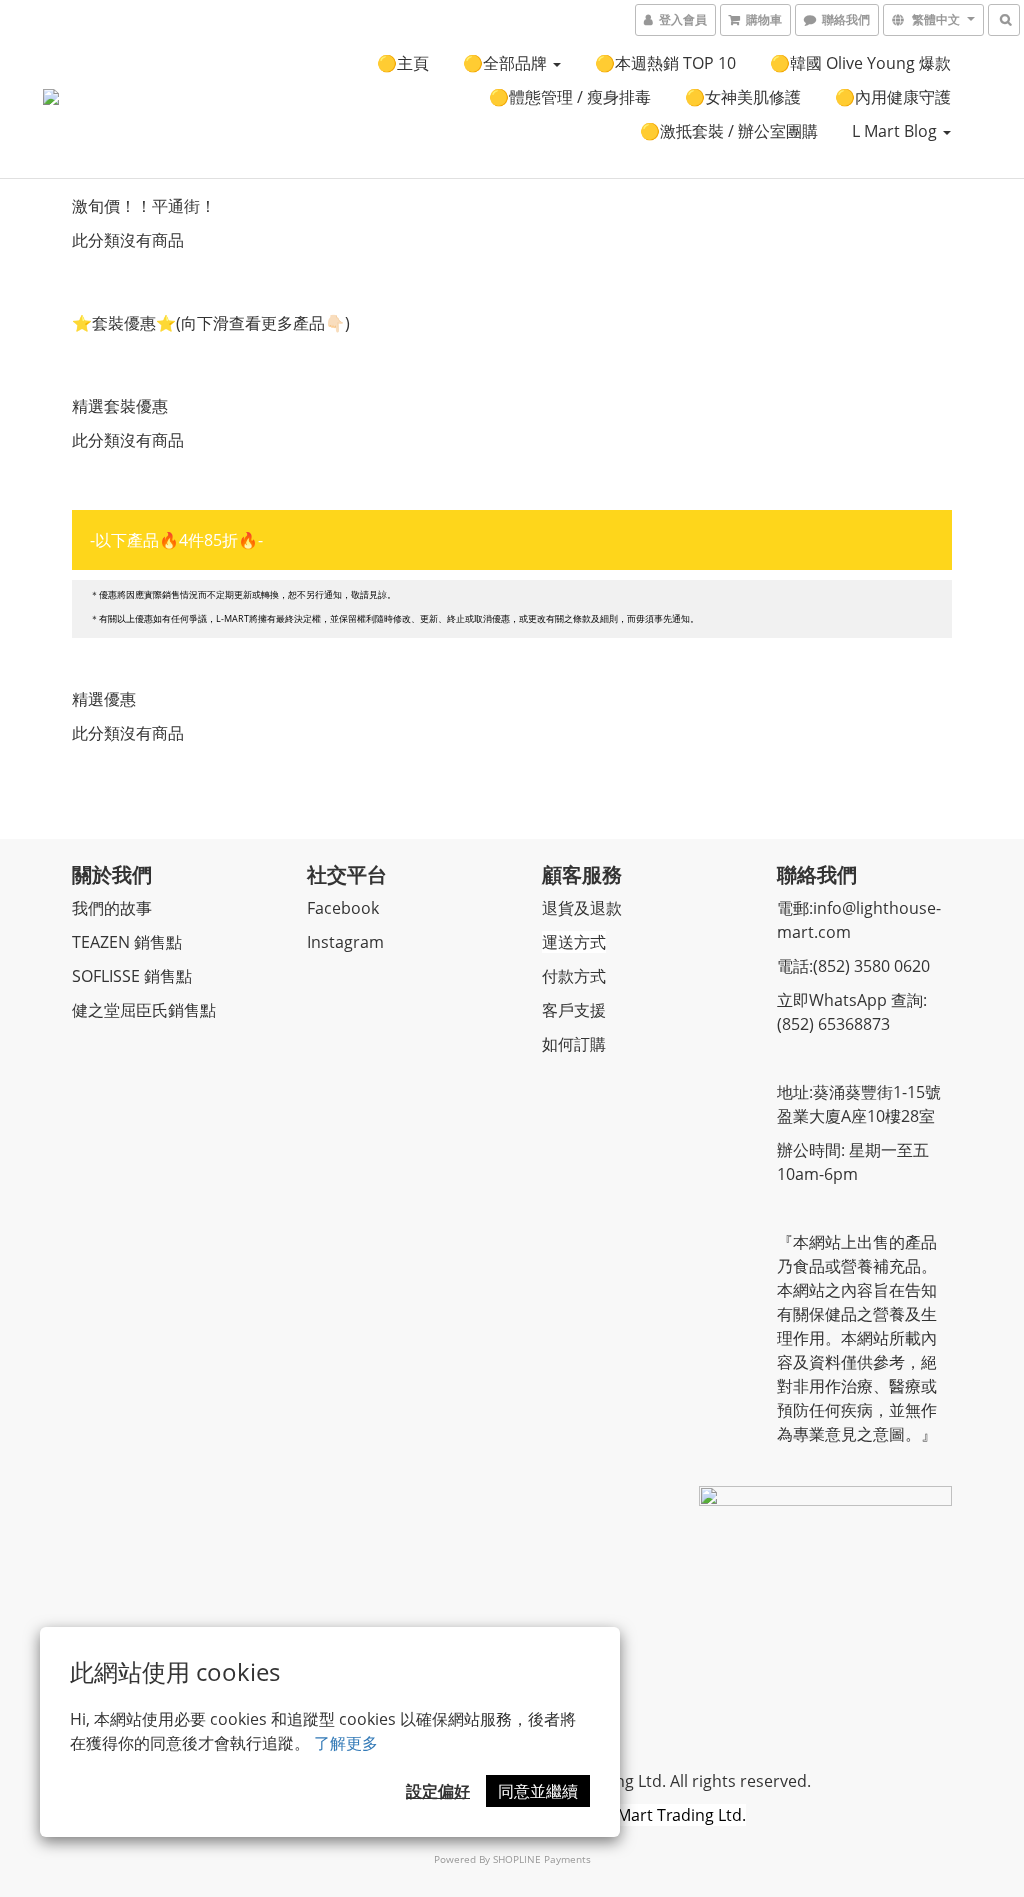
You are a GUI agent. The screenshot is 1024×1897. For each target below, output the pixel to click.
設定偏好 (438, 1791)
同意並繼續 (538, 1791)
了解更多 (346, 1743)
